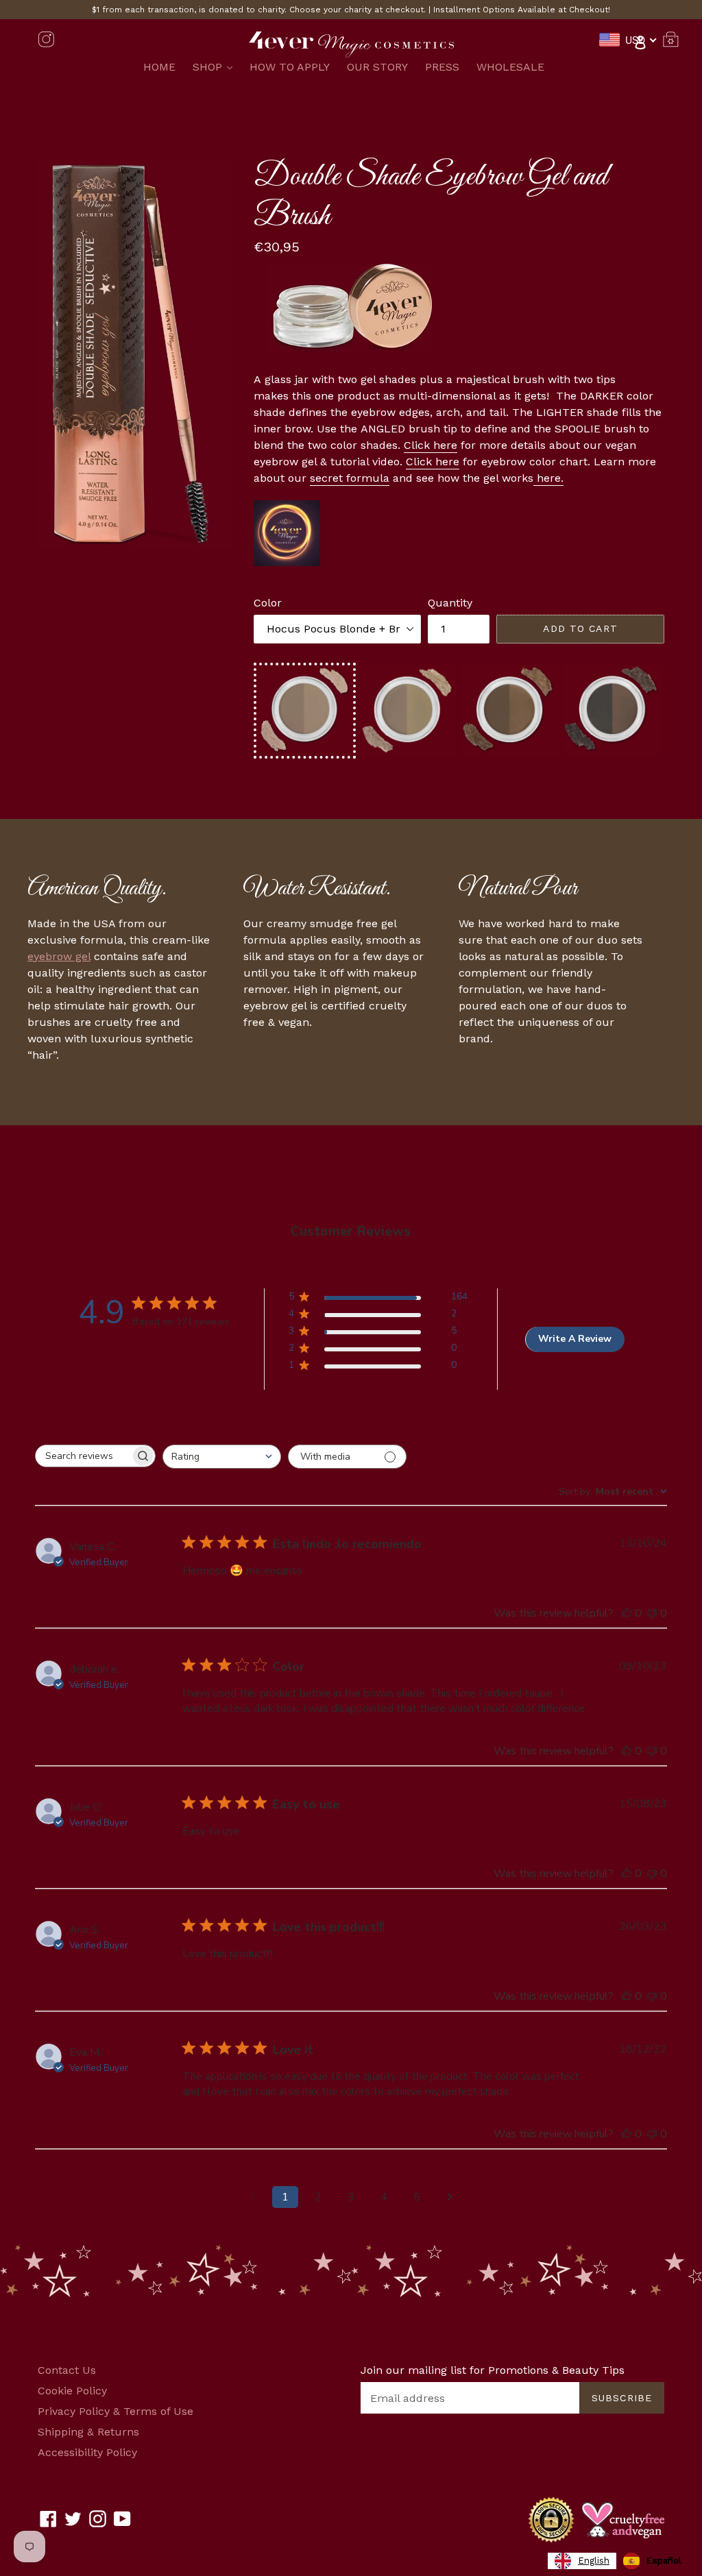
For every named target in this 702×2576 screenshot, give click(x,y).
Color (268, 603)
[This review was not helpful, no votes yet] (652, 1613)
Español (664, 2561)
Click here (431, 445)
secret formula (350, 478)
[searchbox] (83, 1456)
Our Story (377, 67)
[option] (652, 2561)
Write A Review (575, 1339)
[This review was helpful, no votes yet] (627, 1613)
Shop (216, 66)
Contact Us (67, 2370)
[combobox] (222, 1457)
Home (159, 67)
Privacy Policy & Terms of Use (116, 2411)
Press (442, 67)
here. (548, 478)
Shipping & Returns (88, 2432)
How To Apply (290, 67)
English (594, 2561)
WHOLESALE (510, 67)
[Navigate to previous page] (252, 2197)
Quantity (450, 603)
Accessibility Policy (87, 2452)
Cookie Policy (72, 2391)
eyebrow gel (59, 956)
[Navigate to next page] (450, 2197)
